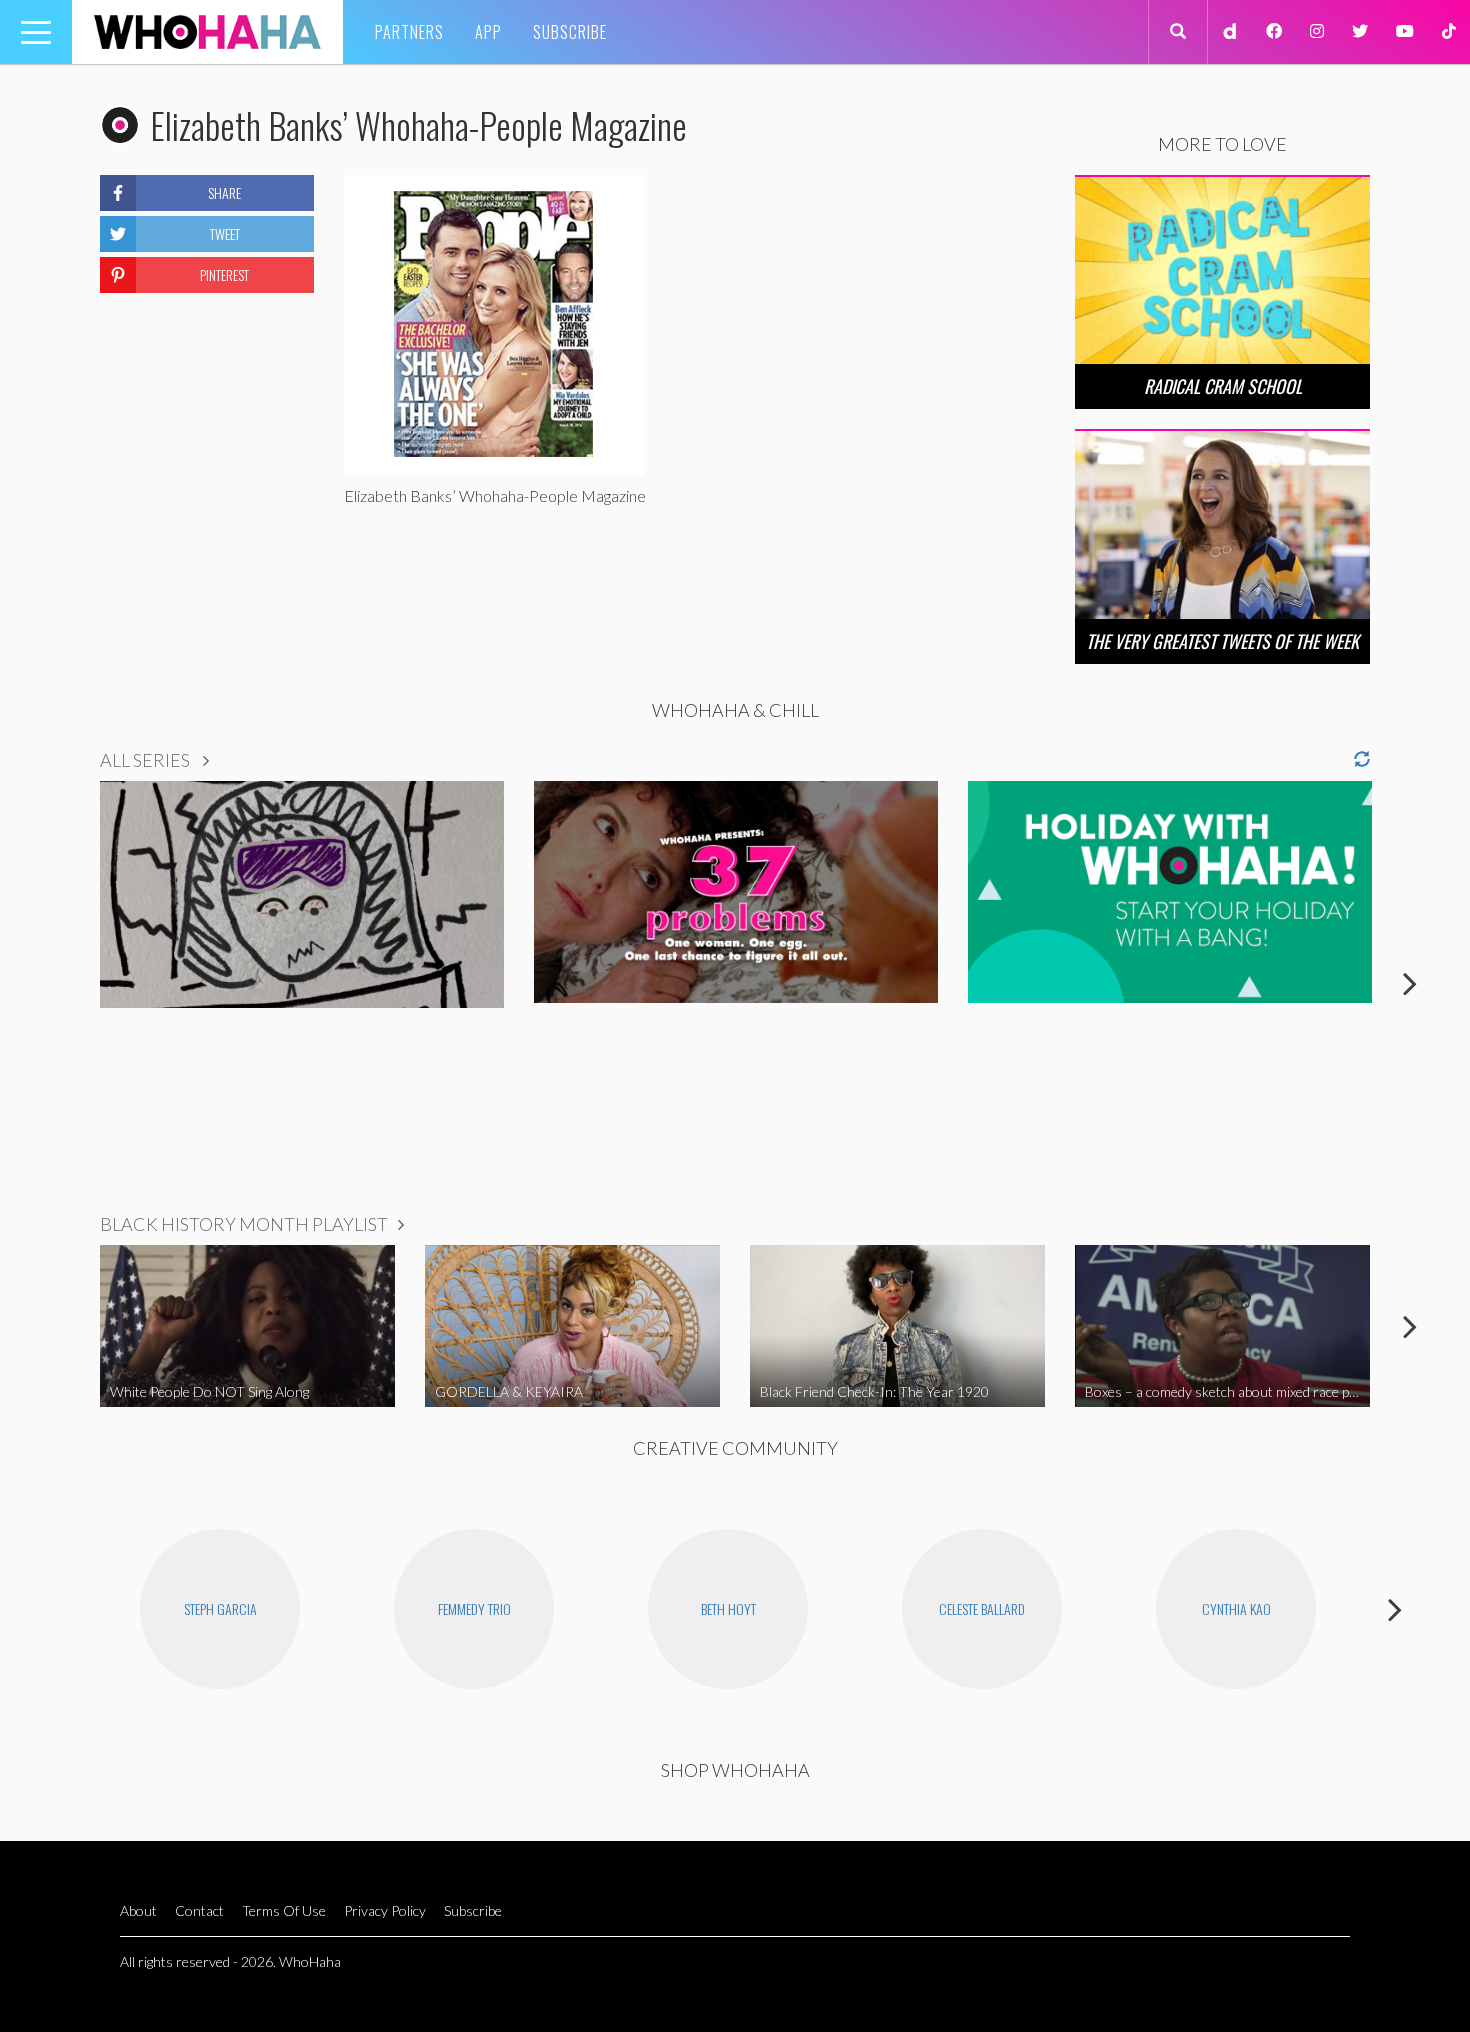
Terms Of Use (284, 1910)
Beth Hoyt (728, 1608)
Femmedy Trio (474, 1608)
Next (1410, 983)
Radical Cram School (1223, 386)
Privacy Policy (385, 1910)
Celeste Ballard (982, 1608)
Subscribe (570, 32)
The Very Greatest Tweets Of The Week (1222, 641)
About (138, 1910)
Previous (60, 983)
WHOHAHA (207, 32)
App (488, 32)
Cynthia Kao (1236, 1608)
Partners (409, 32)
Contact (199, 1910)
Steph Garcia (220, 1608)
